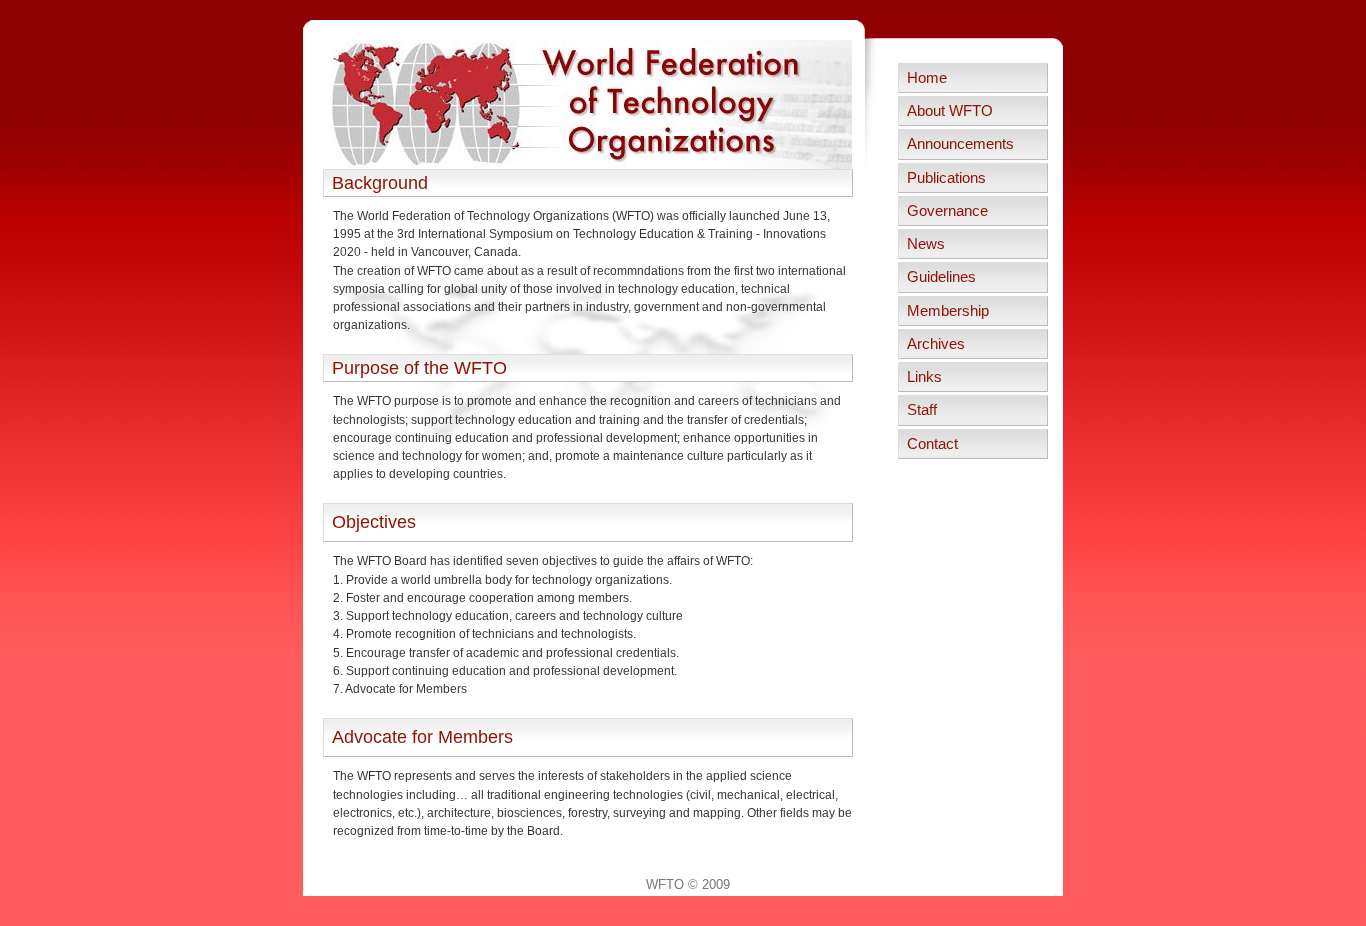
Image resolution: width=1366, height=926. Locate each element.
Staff (922, 410)
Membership (948, 311)
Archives (936, 344)
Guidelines (941, 277)
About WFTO (950, 111)
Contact (932, 444)
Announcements (960, 144)
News (926, 244)
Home (927, 78)
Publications (946, 178)
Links (924, 377)
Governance (947, 211)
